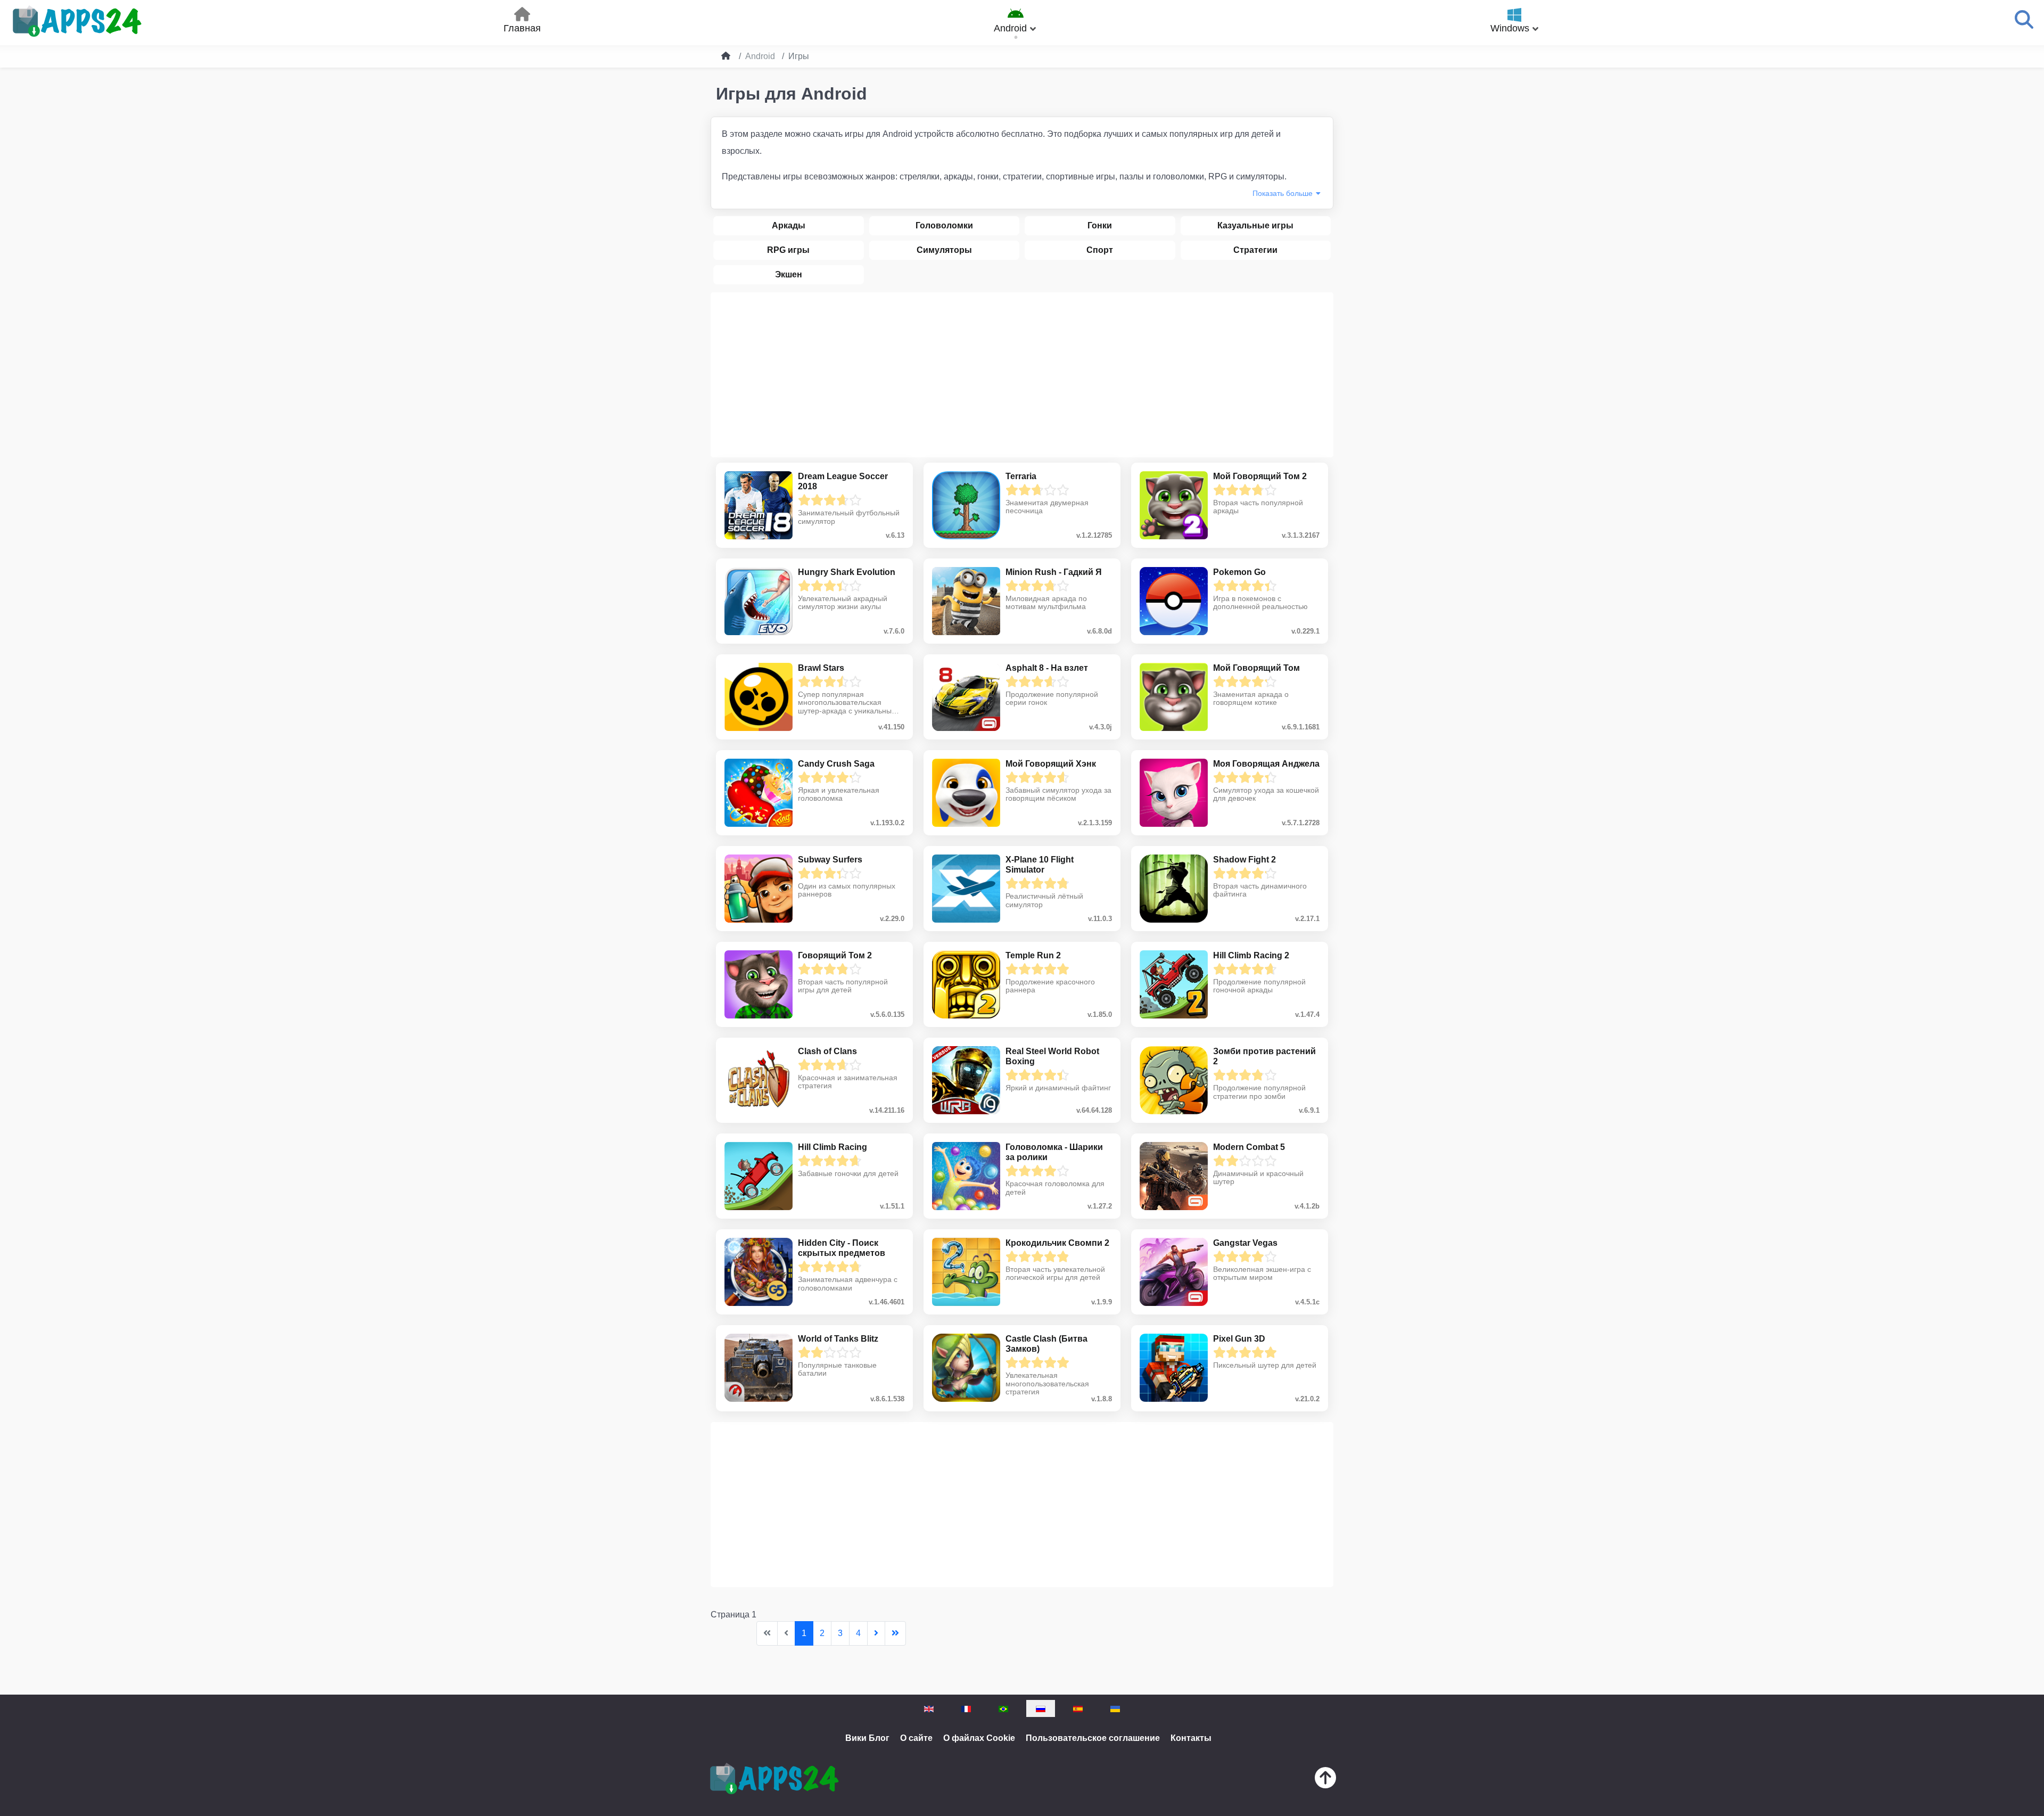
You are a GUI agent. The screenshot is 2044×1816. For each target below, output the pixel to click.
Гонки (1100, 225)
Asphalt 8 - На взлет (1047, 668)
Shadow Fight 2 (1244, 860)
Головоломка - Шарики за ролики (1054, 1152)
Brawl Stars (821, 668)
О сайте (916, 1738)
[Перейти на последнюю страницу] (895, 1633)
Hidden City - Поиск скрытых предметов (842, 1248)
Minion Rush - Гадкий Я (1054, 572)
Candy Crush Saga (836, 764)
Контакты (1191, 1738)
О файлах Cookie (979, 1738)
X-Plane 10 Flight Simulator (1040, 865)
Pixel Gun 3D (1239, 1339)
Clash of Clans (827, 1051)
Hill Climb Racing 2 (1251, 955)
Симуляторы (944, 250)
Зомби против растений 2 (1264, 1056)
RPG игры (788, 250)
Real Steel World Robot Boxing (1052, 1056)
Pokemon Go (1239, 572)
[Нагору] (1325, 1780)
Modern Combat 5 (1249, 1147)
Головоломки (944, 225)
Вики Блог (867, 1738)
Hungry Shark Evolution (847, 572)
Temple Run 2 (1033, 955)
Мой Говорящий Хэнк (1051, 764)
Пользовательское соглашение (1093, 1738)
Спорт (1100, 250)
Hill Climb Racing (833, 1147)
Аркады (789, 225)
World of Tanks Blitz (838, 1339)
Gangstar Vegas (1245, 1243)
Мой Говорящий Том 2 (1260, 476)
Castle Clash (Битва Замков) (1046, 1344)
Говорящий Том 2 (835, 955)
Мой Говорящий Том (1256, 668)
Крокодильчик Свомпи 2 (1057, 1243)
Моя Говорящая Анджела (1266, 764)
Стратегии (1255, 250)
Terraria (1021, 476)
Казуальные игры (1255, 225)
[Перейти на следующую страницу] (876, 1633)
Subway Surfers (830, 860)
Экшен (789, 274)
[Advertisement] (1022, 375)
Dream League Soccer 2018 (843, 481)
